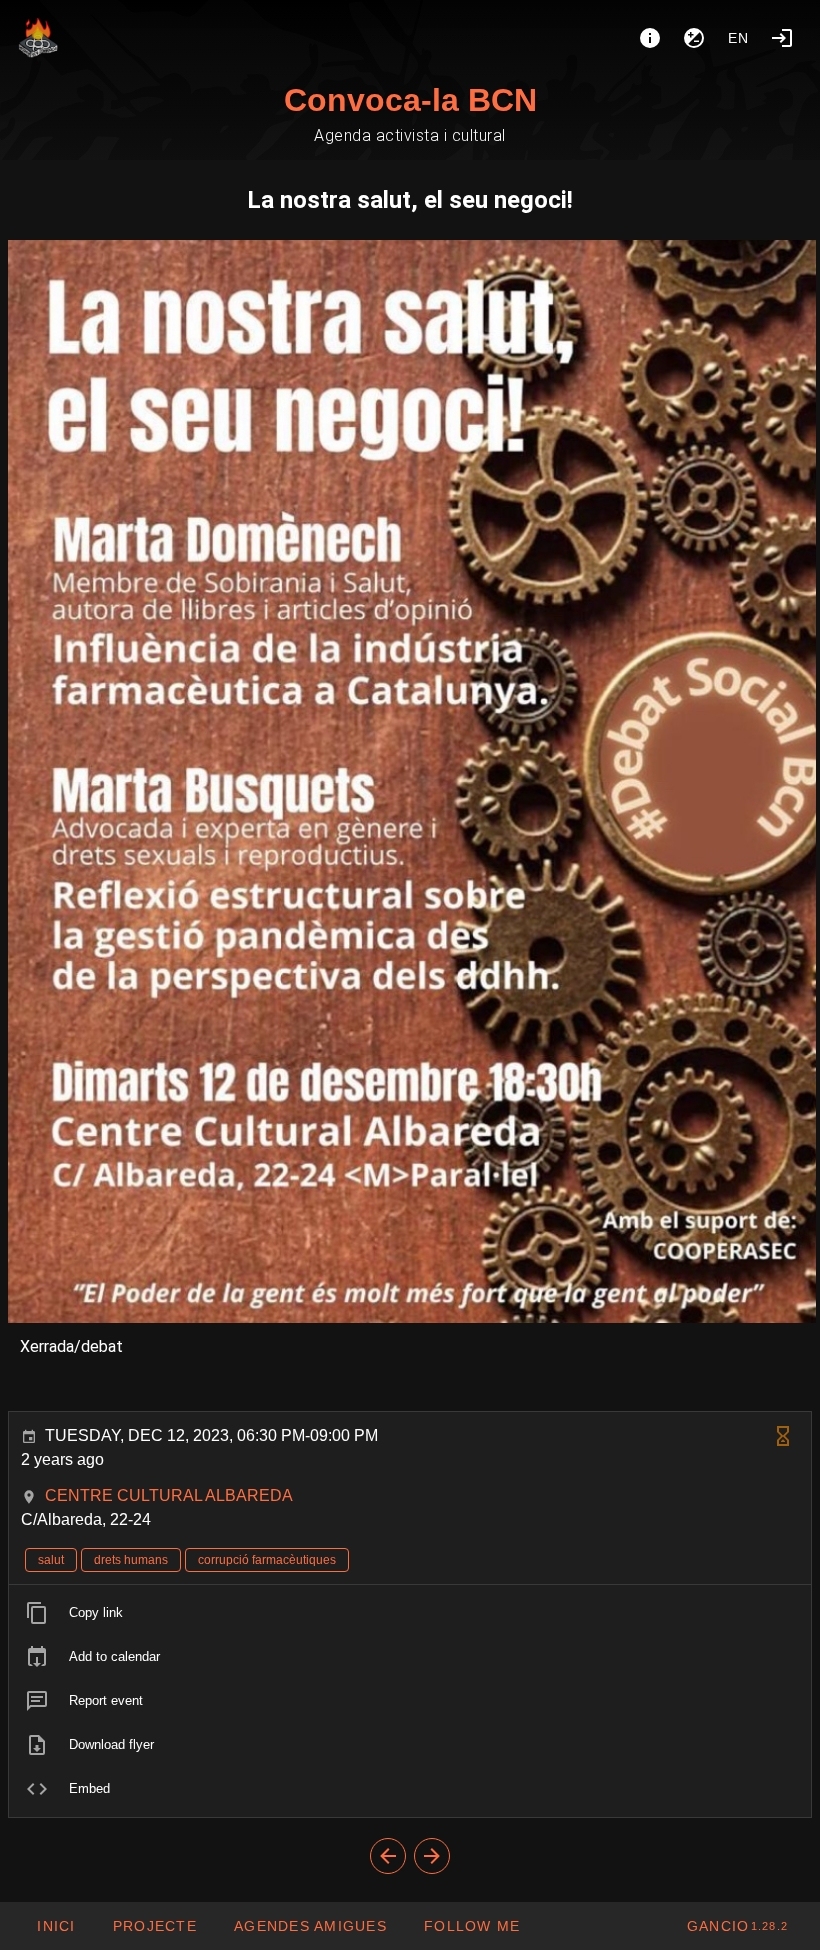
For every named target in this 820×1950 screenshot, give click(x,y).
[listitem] (410, 1613)
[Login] (782, 38)
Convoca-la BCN (410, 100)
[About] (650, 38)
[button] (310, 1926)
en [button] (739, 38)
